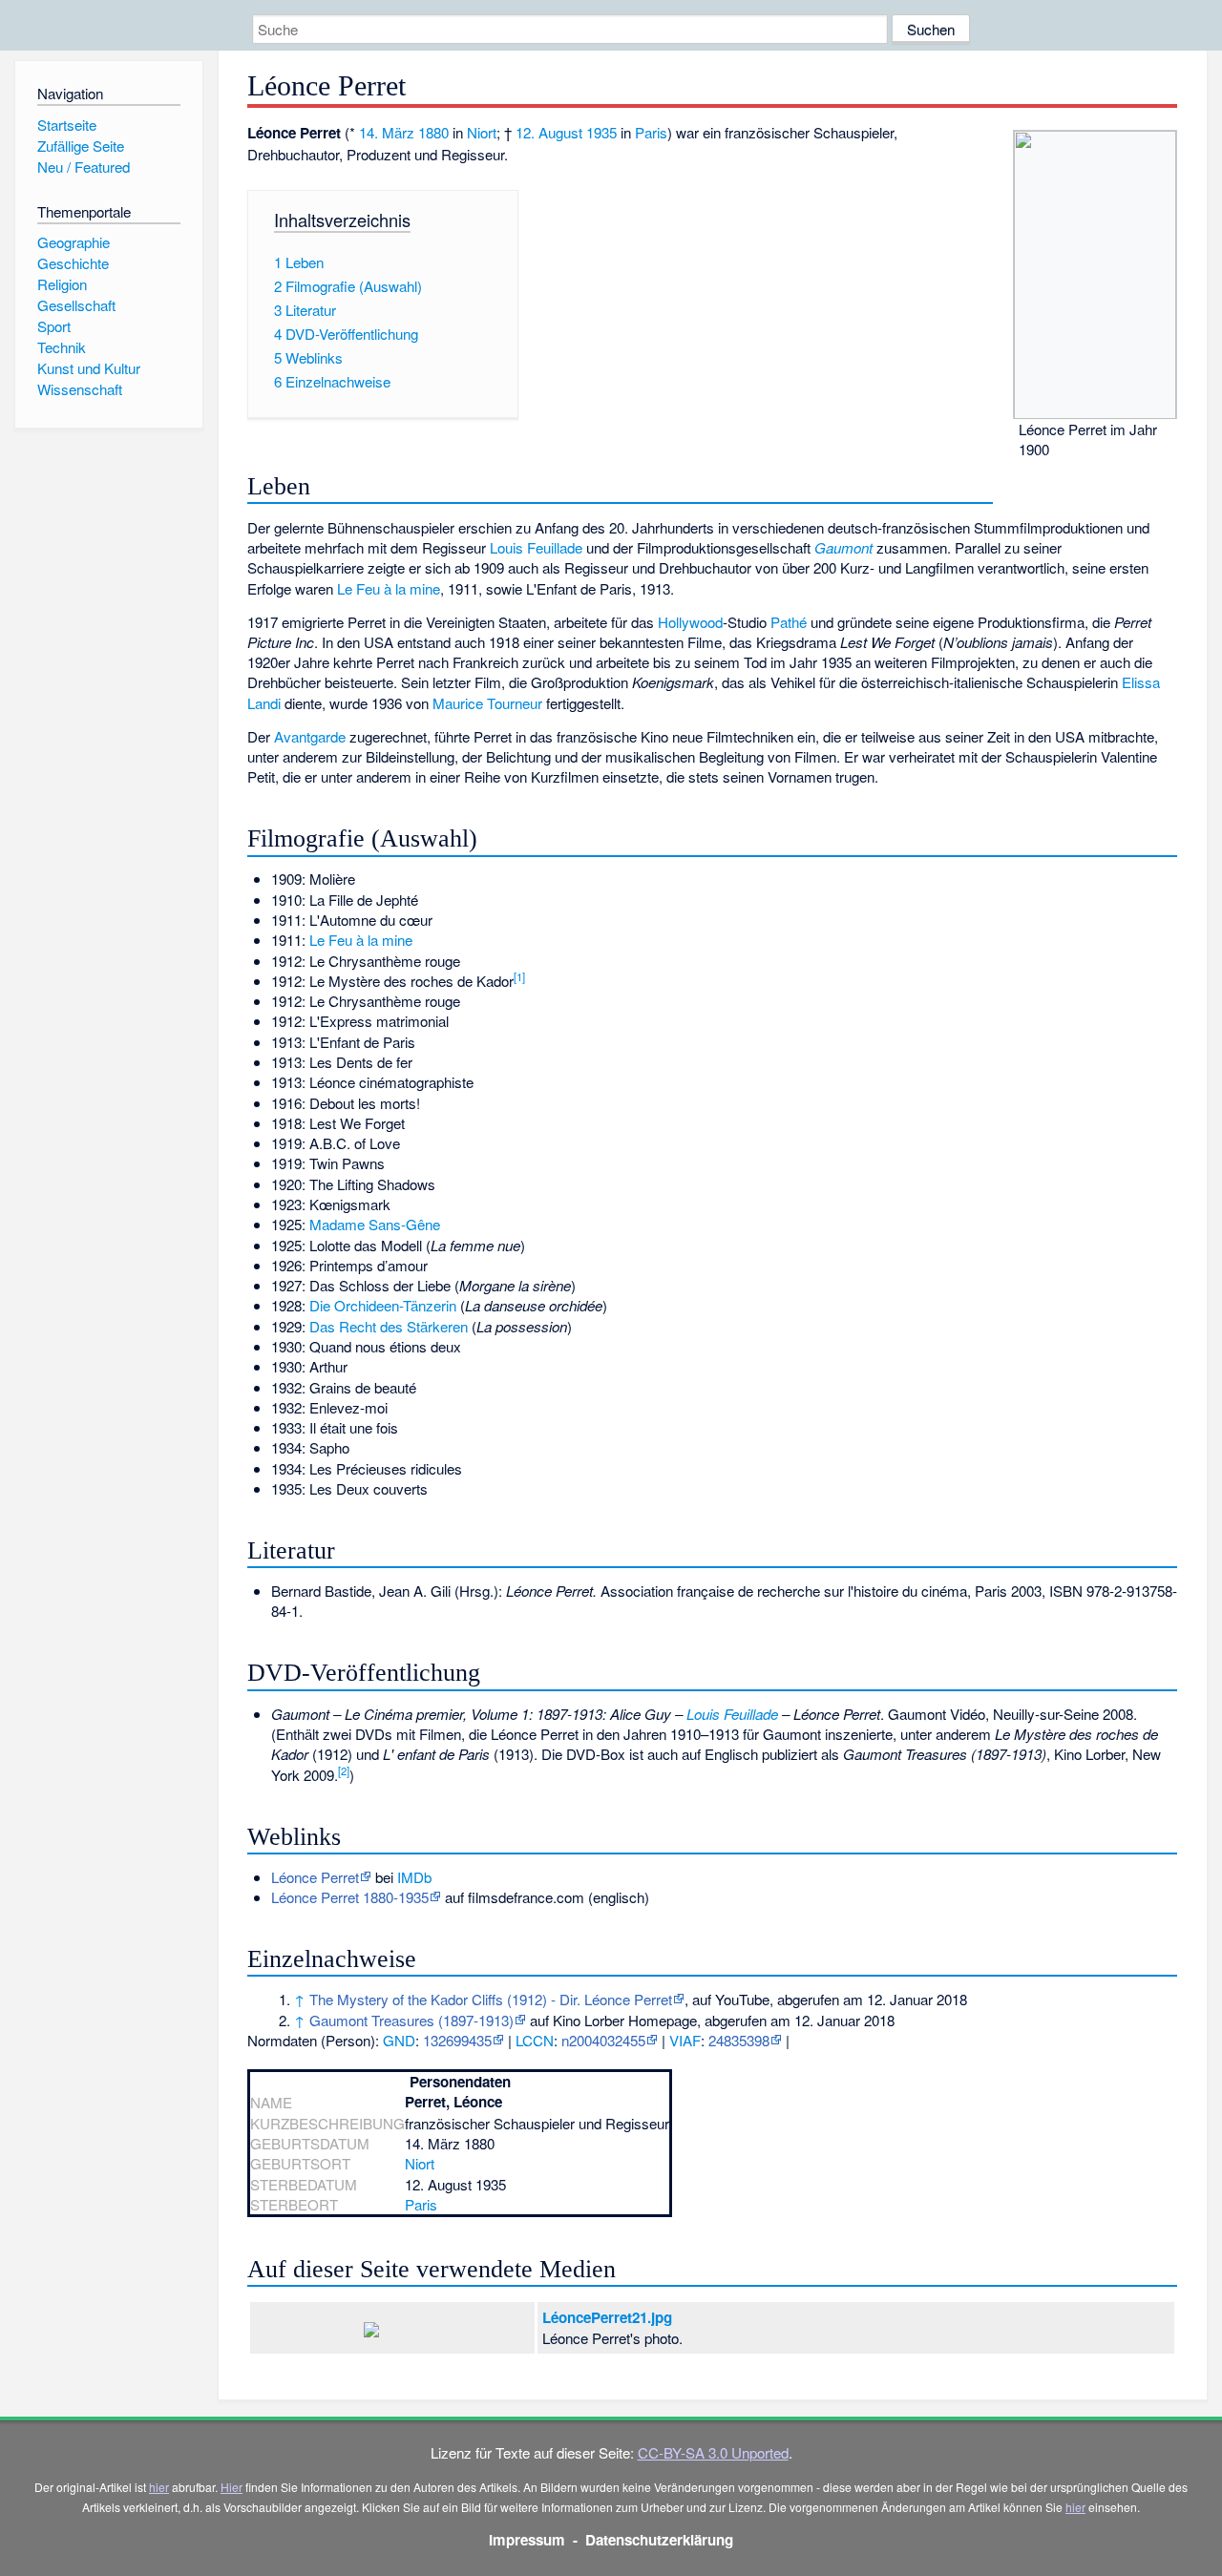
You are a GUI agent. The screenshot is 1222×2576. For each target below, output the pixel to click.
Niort (482, 132)
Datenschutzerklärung (659, 2540)
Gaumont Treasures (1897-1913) (411, 2020)
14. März (387, 132)
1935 (601, 132)
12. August (549, 132)
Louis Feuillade (536, 547)
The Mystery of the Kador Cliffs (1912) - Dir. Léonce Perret (491, 1999)
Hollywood (690, 622)
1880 (433, 132)
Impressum (527, 2540)
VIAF (685, 2040)
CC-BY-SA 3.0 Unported (713, 2452)
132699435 (457, 2040)
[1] (519, 976)
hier (159, 2487)
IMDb (414, 1877)
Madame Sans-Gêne (375, 1224)
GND (399, 2040)
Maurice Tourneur (487, 703)
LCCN (535, 2040)
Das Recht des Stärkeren (389, 1326)
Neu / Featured (84, 167)
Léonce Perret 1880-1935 (350, 1897)
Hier (232, 2487)
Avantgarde (310, 736)
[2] (344, 1770)
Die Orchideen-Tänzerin (383, 1305)
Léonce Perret (315, 1877)
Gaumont (843, 547)
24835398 (739, 2040)
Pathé (789, 622)
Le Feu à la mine (389, 588)
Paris (651, 132)
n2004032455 (603, 2040)
